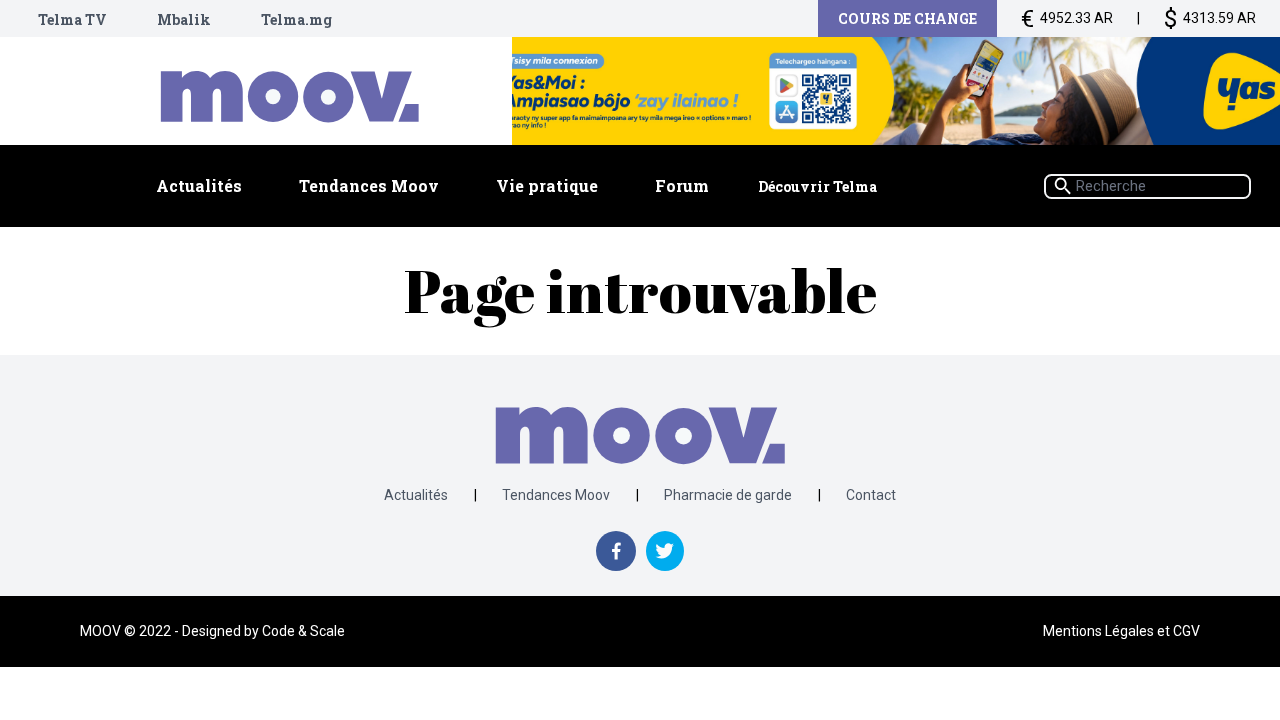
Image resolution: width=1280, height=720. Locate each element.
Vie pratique (547, 185)
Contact (871, 495)
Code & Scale (303, 631)
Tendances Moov (369, 185)
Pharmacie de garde (728, 495)
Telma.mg (296, 19)
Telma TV (72, 19)
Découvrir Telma (817, 186)
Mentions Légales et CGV (1121, 631)
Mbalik (184, 19)
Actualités (199, 185)
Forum (682, 185)
